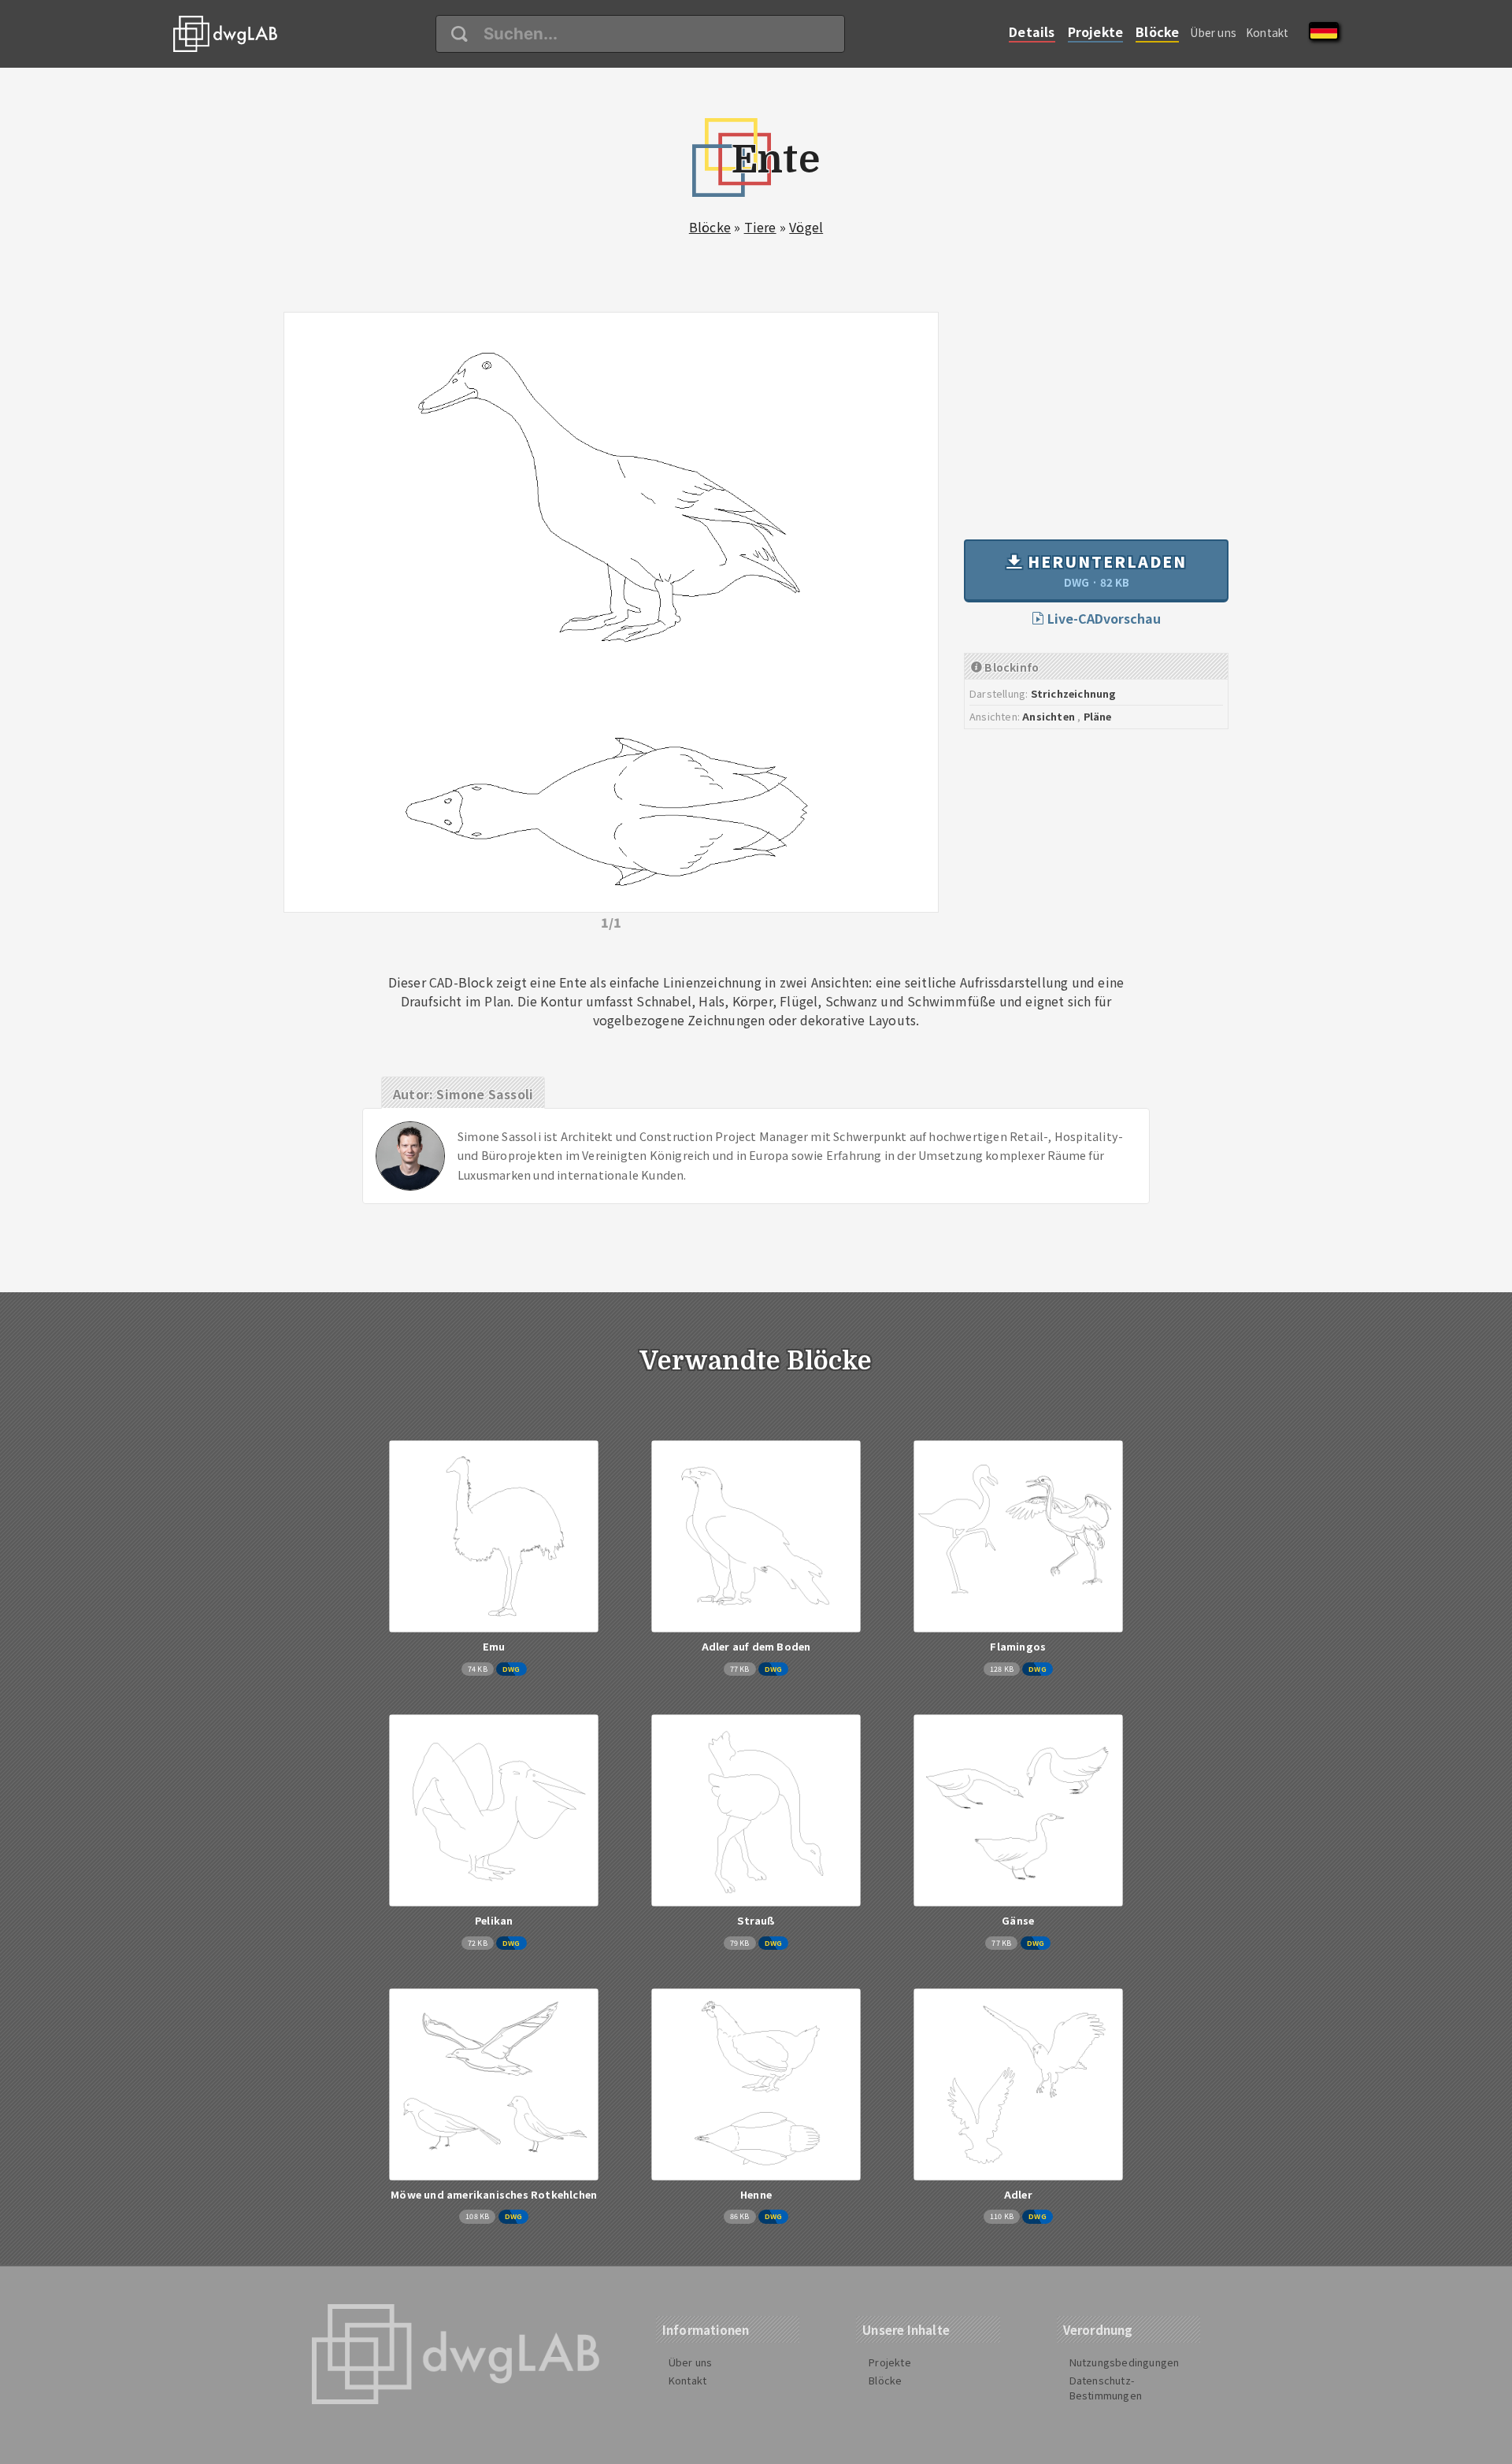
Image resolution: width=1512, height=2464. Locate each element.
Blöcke (1157, 31)
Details (1032, 31)
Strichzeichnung (1074, 693)
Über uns (1213, 32)
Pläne (1098, 716)
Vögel (806, 227)
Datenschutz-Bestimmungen (1106, 2388)
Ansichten (1049, 716)
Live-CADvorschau (1102, 618)
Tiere (760, 227)
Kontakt (1267, 32)
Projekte (1096, 31)
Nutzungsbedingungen (1125, 2362)
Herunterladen (1105, 570)
